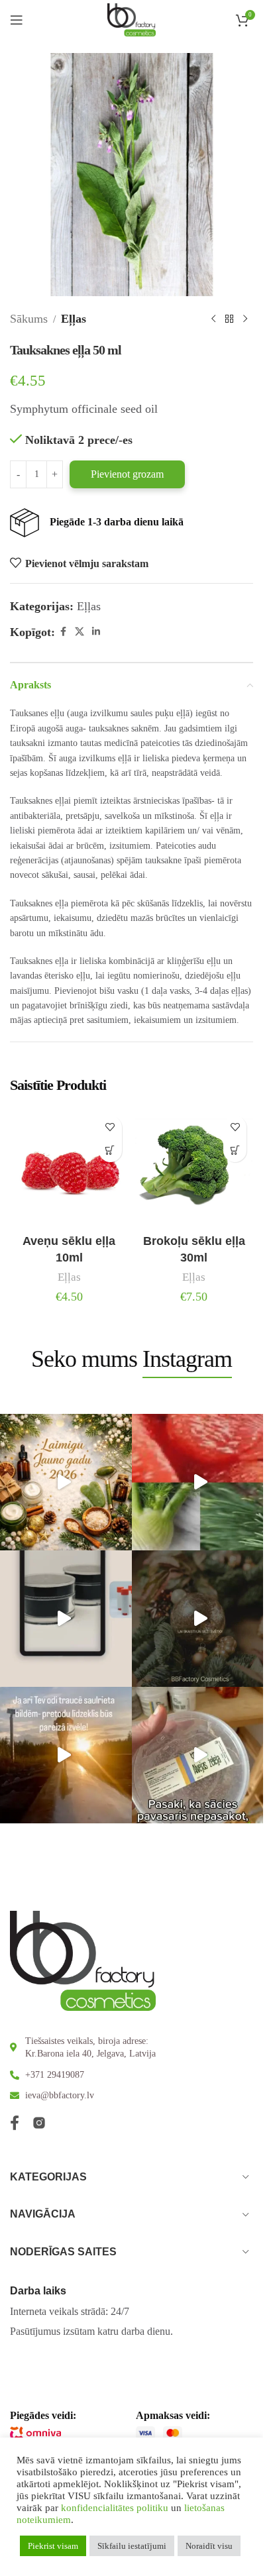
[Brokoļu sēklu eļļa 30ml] (194, 1168)
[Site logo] (132, 19)
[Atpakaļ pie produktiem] (229, 319)
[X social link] (80, 632)
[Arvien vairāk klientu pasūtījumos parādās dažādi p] (200, 1755)
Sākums (29, 319)
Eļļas (74, 319)
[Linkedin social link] (96, 632)
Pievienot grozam (127, 474)
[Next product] (245, 319)
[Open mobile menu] (17, 20)
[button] (110, 1151)
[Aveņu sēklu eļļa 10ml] (69, 1168)
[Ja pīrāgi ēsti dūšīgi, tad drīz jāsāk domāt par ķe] (200, 1482)
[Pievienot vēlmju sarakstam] (110, 1127)
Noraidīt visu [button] (209, 2546)
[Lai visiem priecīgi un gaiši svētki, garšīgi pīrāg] (200, 1619)
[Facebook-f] (15, 2123)
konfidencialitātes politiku (115, 2508)
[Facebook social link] (63, 632)
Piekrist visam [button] (53, 2546)
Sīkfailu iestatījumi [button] (132, 2546)
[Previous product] (213, 319)
